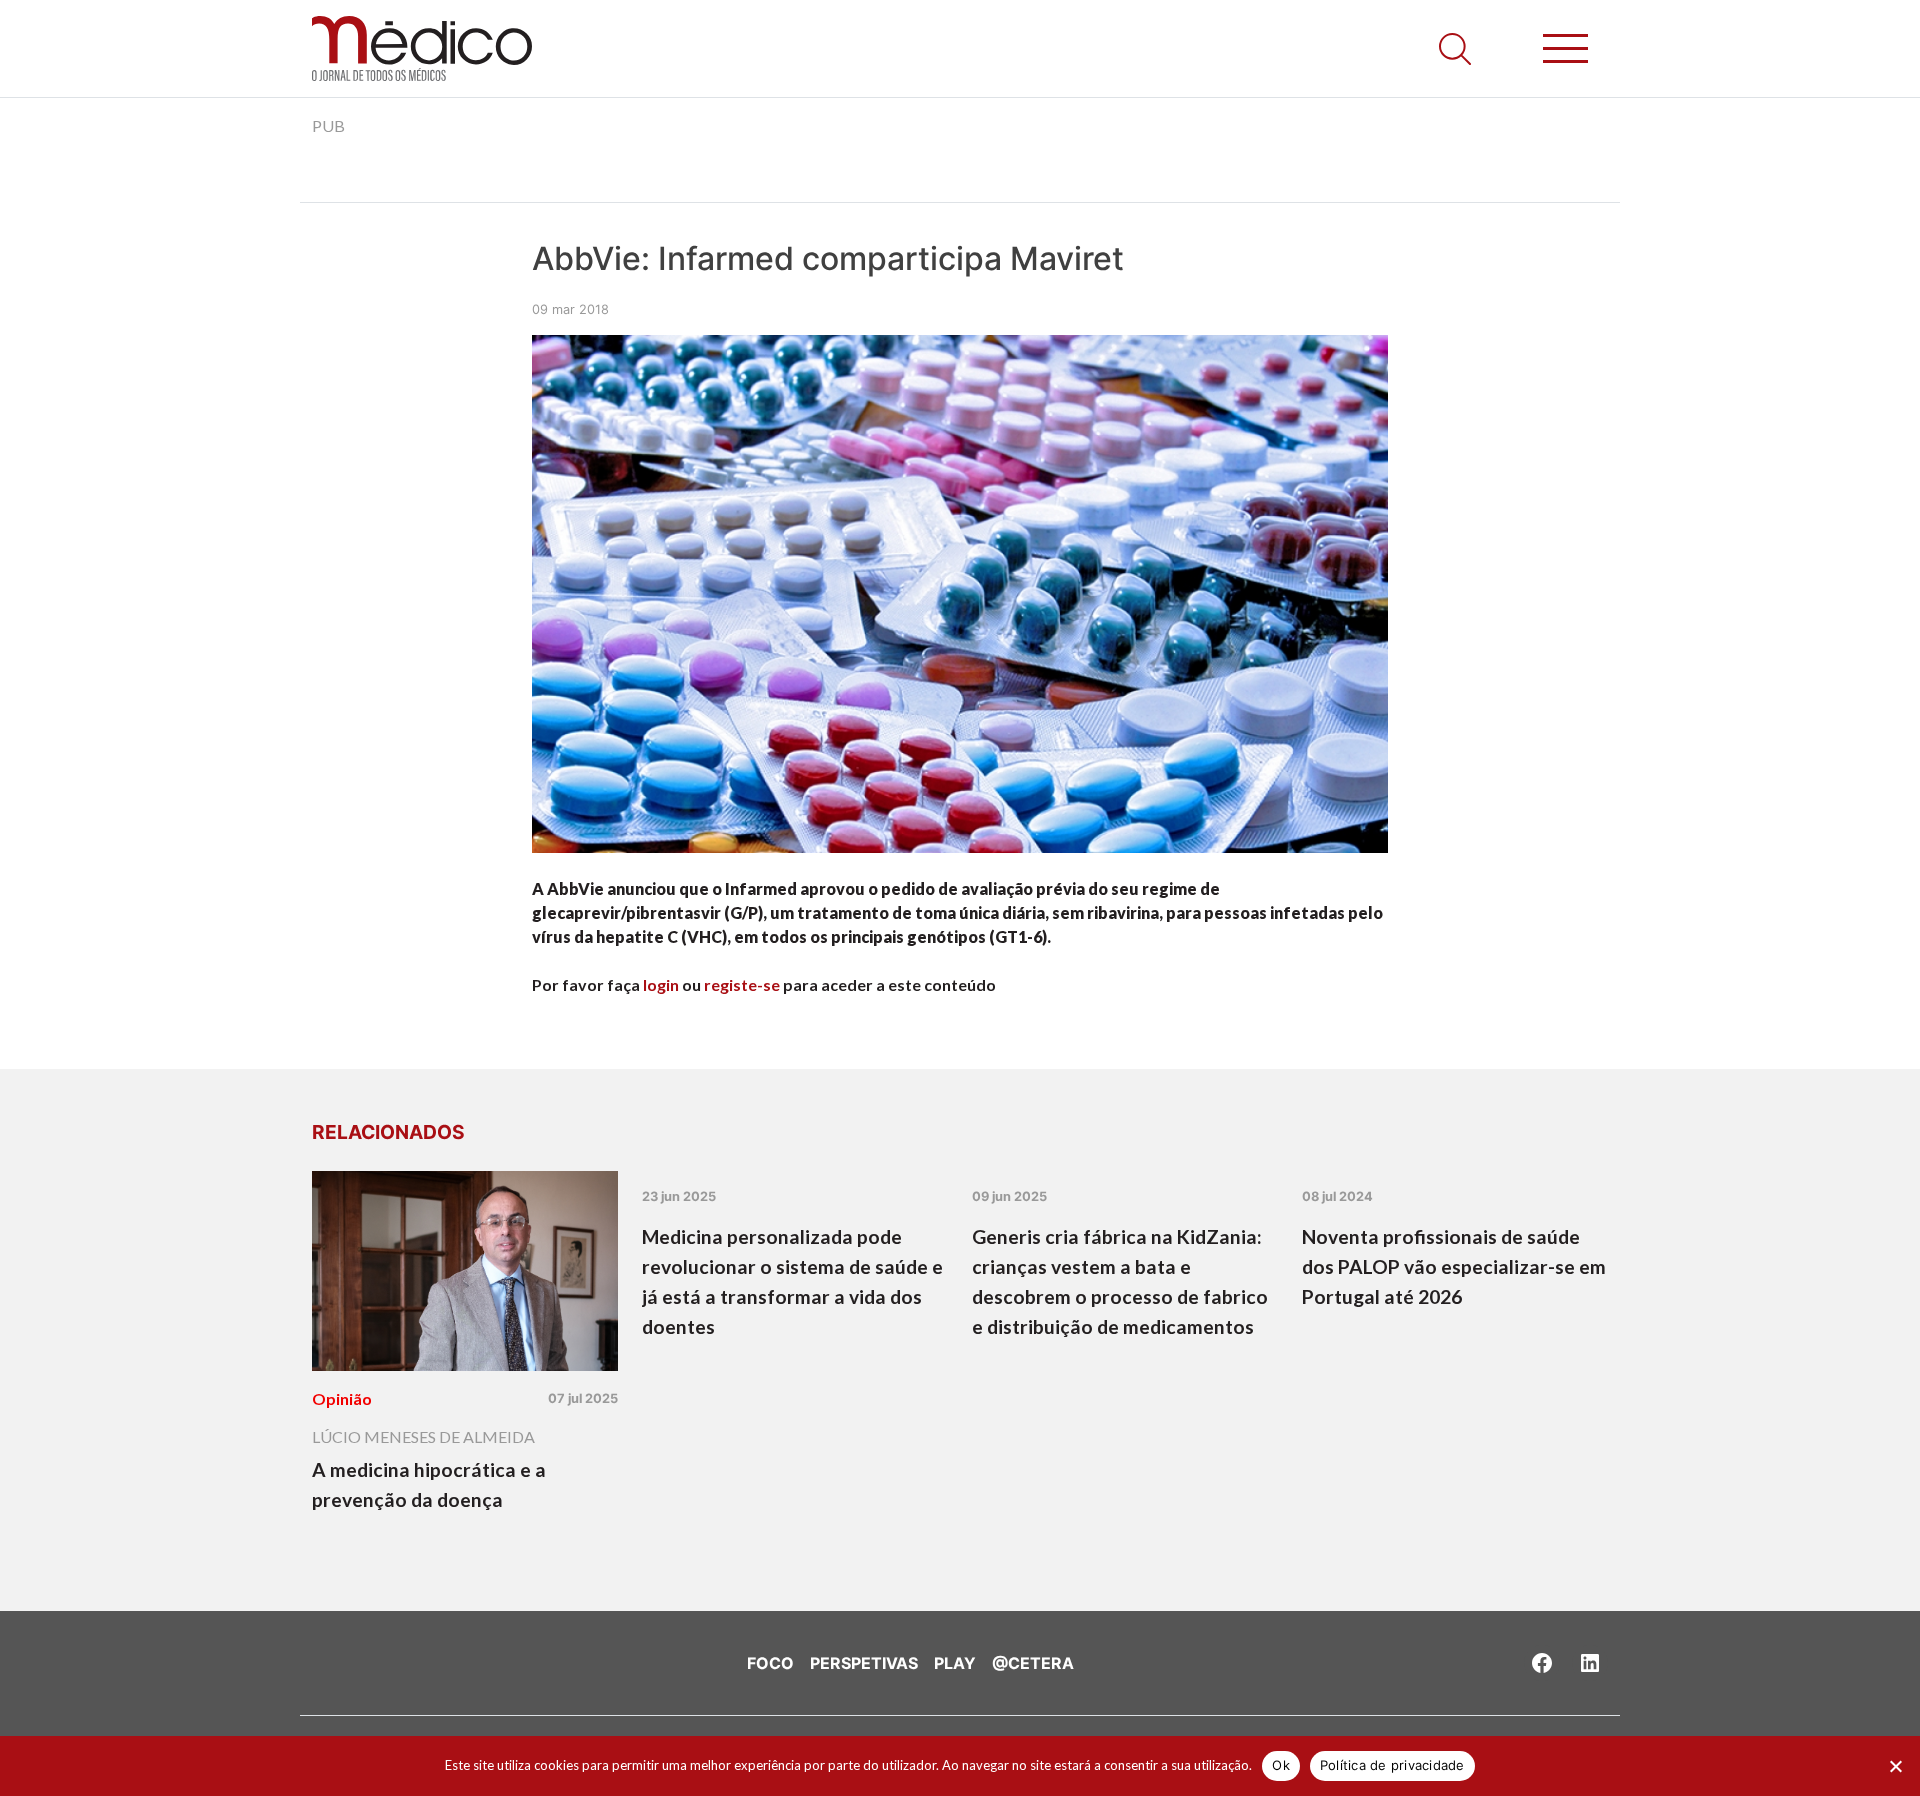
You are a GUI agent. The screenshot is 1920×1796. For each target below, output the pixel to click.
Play (955, 1663)
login (661, 984)
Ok (1281, 1765)
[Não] (1895, 1766)
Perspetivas (864, 1663)
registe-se (742, 984)
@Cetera (1033, 1663)
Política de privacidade (1392, 1765)
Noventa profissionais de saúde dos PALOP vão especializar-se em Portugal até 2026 (1454, 1266)
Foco (770, 1663)
